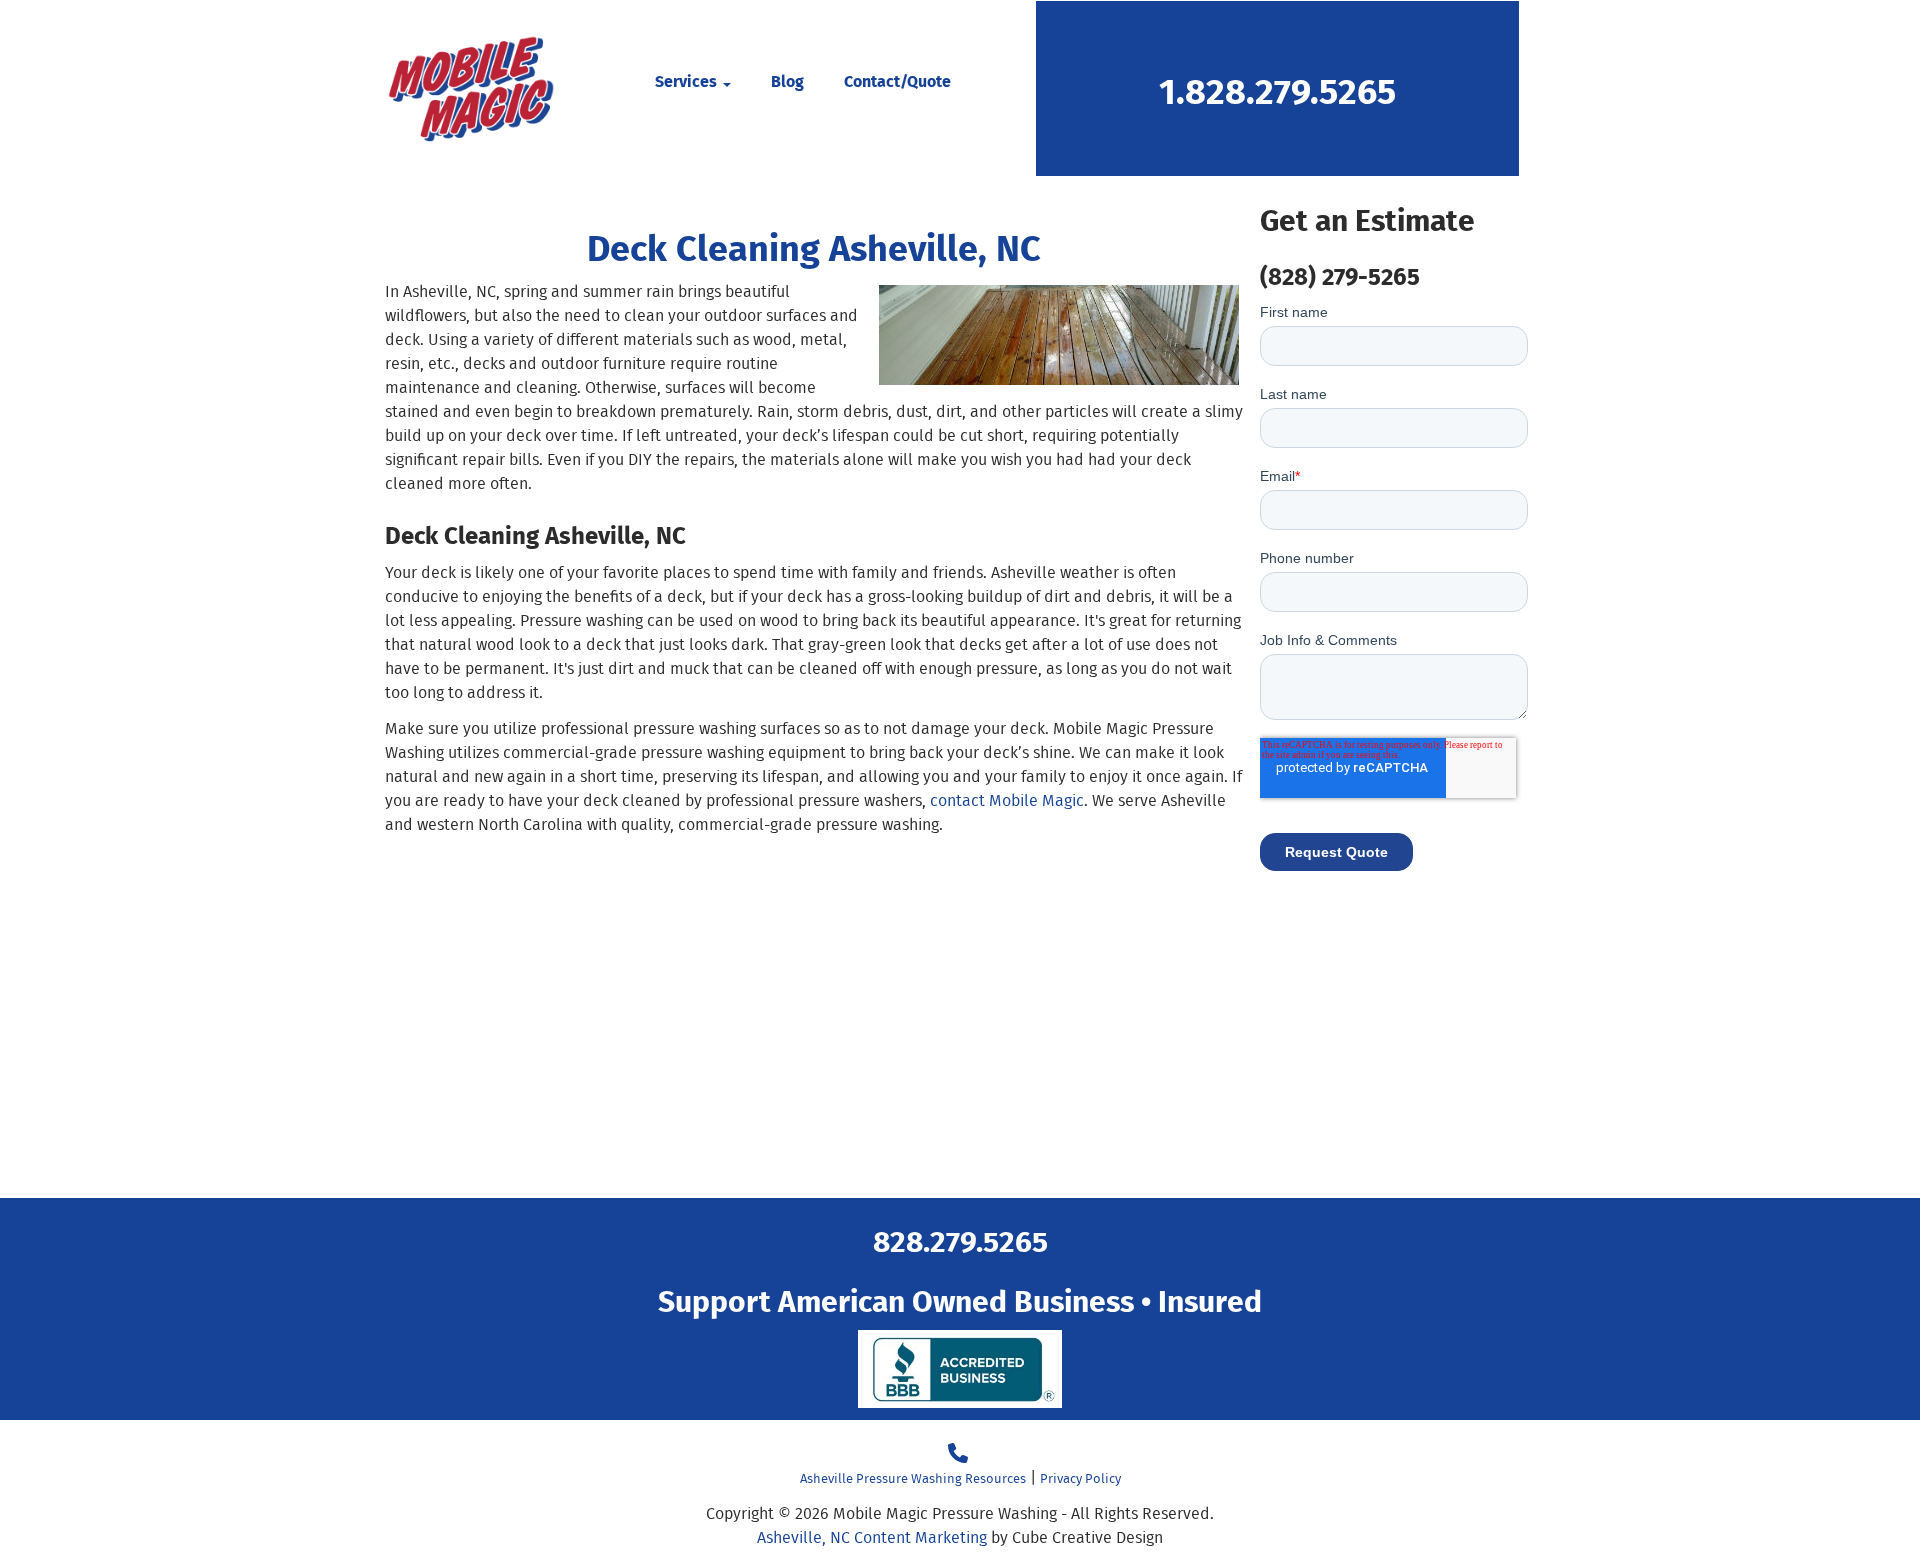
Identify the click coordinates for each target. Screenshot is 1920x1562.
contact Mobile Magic (1007, 800)
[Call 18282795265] (958, 1453)
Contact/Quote (897, 80)
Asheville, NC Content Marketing (872, 1537)
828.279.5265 (960, 1239)
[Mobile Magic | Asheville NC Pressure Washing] (470, 88)
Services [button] (688, 80)
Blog (787, 80)
